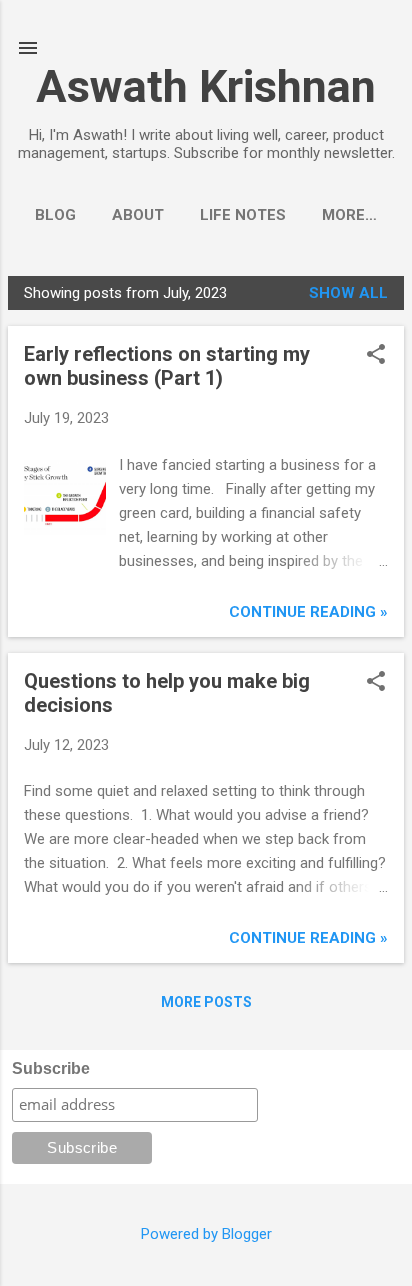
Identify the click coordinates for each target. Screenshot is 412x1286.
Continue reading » (308, 612)
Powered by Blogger (206, 1234)
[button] (376, 356)
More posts (206, 1002)
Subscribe (51, 1068)
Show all (348, 293)
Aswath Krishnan (206, 86)
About (138, 215)
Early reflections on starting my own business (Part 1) (167, 366)
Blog (55, 215)
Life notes (243, 215)
